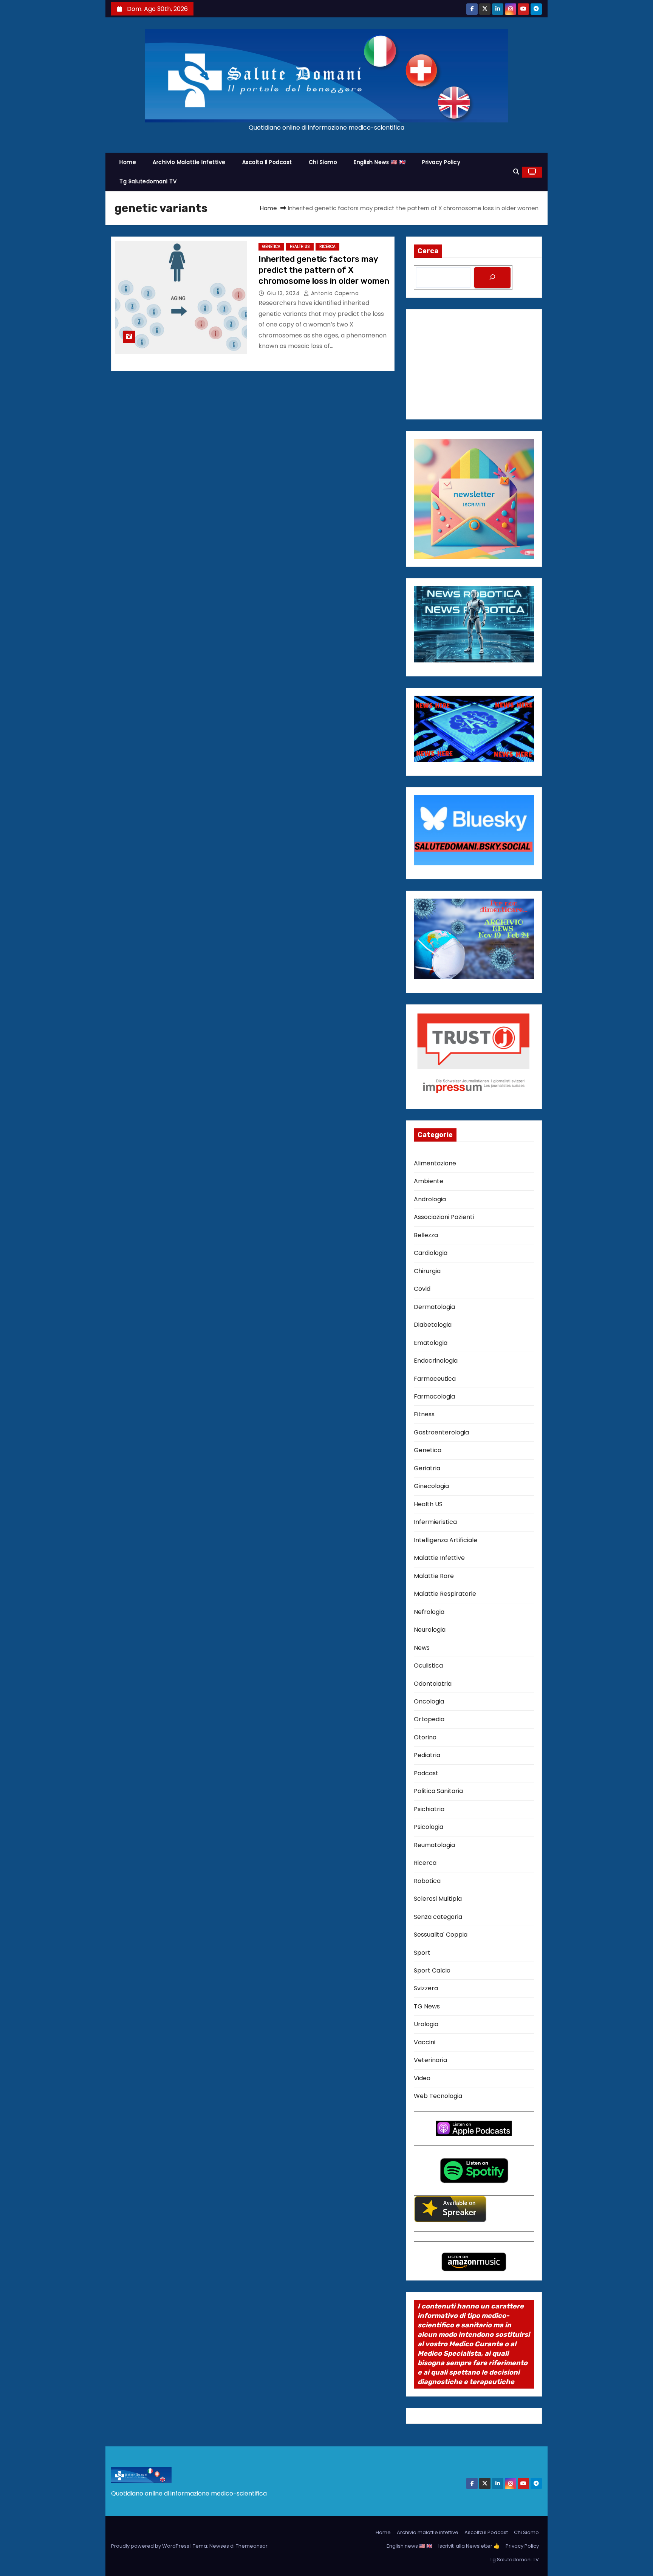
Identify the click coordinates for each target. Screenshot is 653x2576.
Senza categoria (438, 1917)
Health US (300, 247)
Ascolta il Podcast (267, 162)
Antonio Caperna (334, 293)
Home (128, 162)
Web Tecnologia (438, 2096)
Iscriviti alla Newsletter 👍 (469, 2546)
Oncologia (429, 1701)
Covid (422, 1289)
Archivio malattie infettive (189, 162)
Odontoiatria (433, 1684)
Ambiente (429, 1181)
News (422, 1648)
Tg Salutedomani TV (148, 181)
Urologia (426, 2024)
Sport (422, 1953)
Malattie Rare (434, 1576)
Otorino (425, 1737)
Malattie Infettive (439, 1558)
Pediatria (427, 1755)
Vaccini (425, 2042)
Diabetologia (433, 1325)
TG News (427, 2006)
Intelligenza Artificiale (446, 1540)
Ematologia (431, 1343)
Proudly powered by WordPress (151, 2546)
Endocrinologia (436, 1361)
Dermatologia (434, 1307)
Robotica (427, 1881)
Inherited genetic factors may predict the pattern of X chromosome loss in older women (324, 270)
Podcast (426, 1773)
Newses (219, 2546)
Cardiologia (431, 1253)
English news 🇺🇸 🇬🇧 (380, 162)
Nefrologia (429, 1612)
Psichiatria (429, 1809)
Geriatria (427, 1468)
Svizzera (426, 1988)
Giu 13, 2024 (284, 293)
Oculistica (428, 1666)
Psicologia (429, 1827)
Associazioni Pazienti (444, 1217)
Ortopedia (429, 1719)
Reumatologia (434, 1845)
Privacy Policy (441, 162)
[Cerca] (492, 278)
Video (422, 2078)
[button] (516, 172)
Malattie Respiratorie (445, 1594)
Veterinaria (430, 2060)
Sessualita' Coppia (441, 1935)
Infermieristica (435, 1522)
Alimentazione (435, 1163)
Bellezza (426, 1235)
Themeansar (252, 2546)
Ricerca (327, 247)
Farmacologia (434, 1396)
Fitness (424, 1414)
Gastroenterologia (441, 1432)
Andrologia (430, 1199)
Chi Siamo (323, 162)
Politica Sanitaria (438, 1791)
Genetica (271, 247)
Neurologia (430, 1630)
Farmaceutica (435, 1379)
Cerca (428, 251)
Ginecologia (431, 1486)
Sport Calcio (432, 1970)
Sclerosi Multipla (438, 1899)
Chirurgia (427, 1271)
